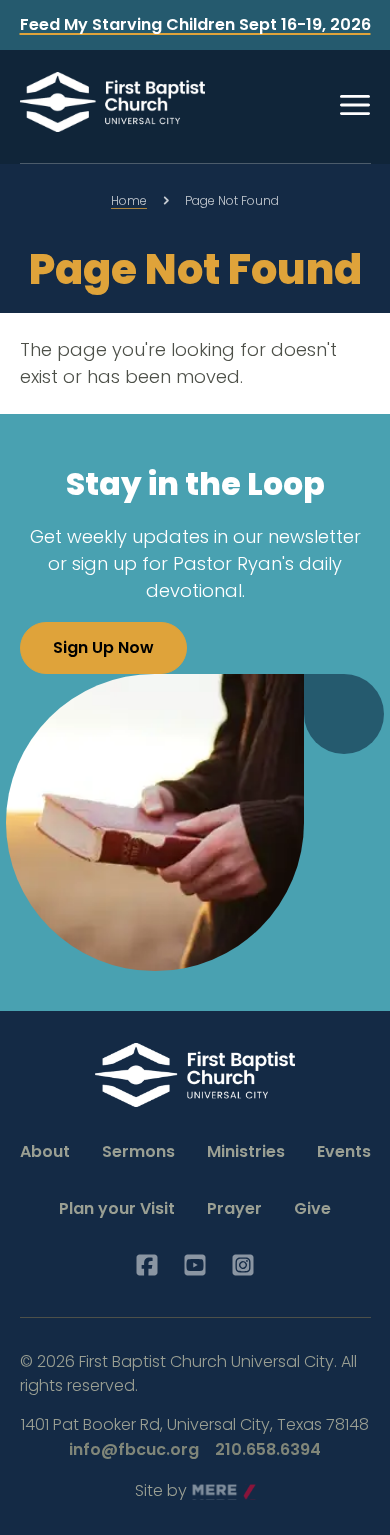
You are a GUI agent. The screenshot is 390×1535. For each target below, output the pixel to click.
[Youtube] (195, 1265)
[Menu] (355, 105)
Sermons (138, 1151)
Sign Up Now (103, 647)
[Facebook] (147, 1265)
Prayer (234, 1208)
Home (129, 200)
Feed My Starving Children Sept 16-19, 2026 (195, 24)
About (45, 1151)
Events (344, 1151)
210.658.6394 (268, 1449)
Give (312, 1208)
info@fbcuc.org (134, 1449)
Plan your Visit (117, 1208)
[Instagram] (243, 1265)
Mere (212, 1491)
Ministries (246, 1151)
